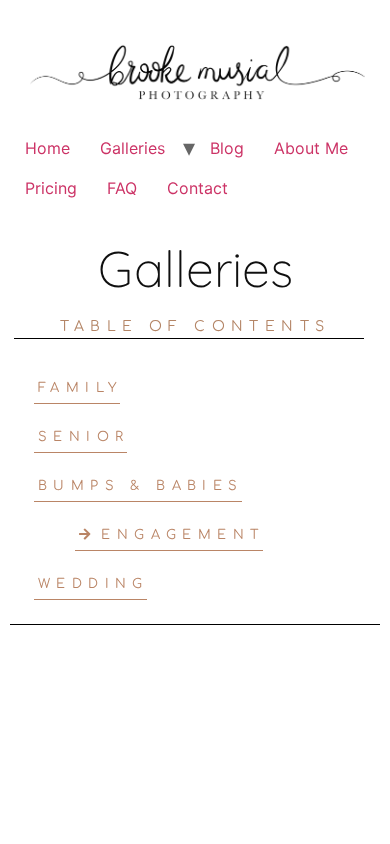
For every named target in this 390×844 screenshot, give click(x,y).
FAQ (122, 188)
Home (47, 148)
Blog (227, 148)
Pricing (51, 188)
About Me (311, 148)
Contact (197, 188)
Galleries (132, 148)
